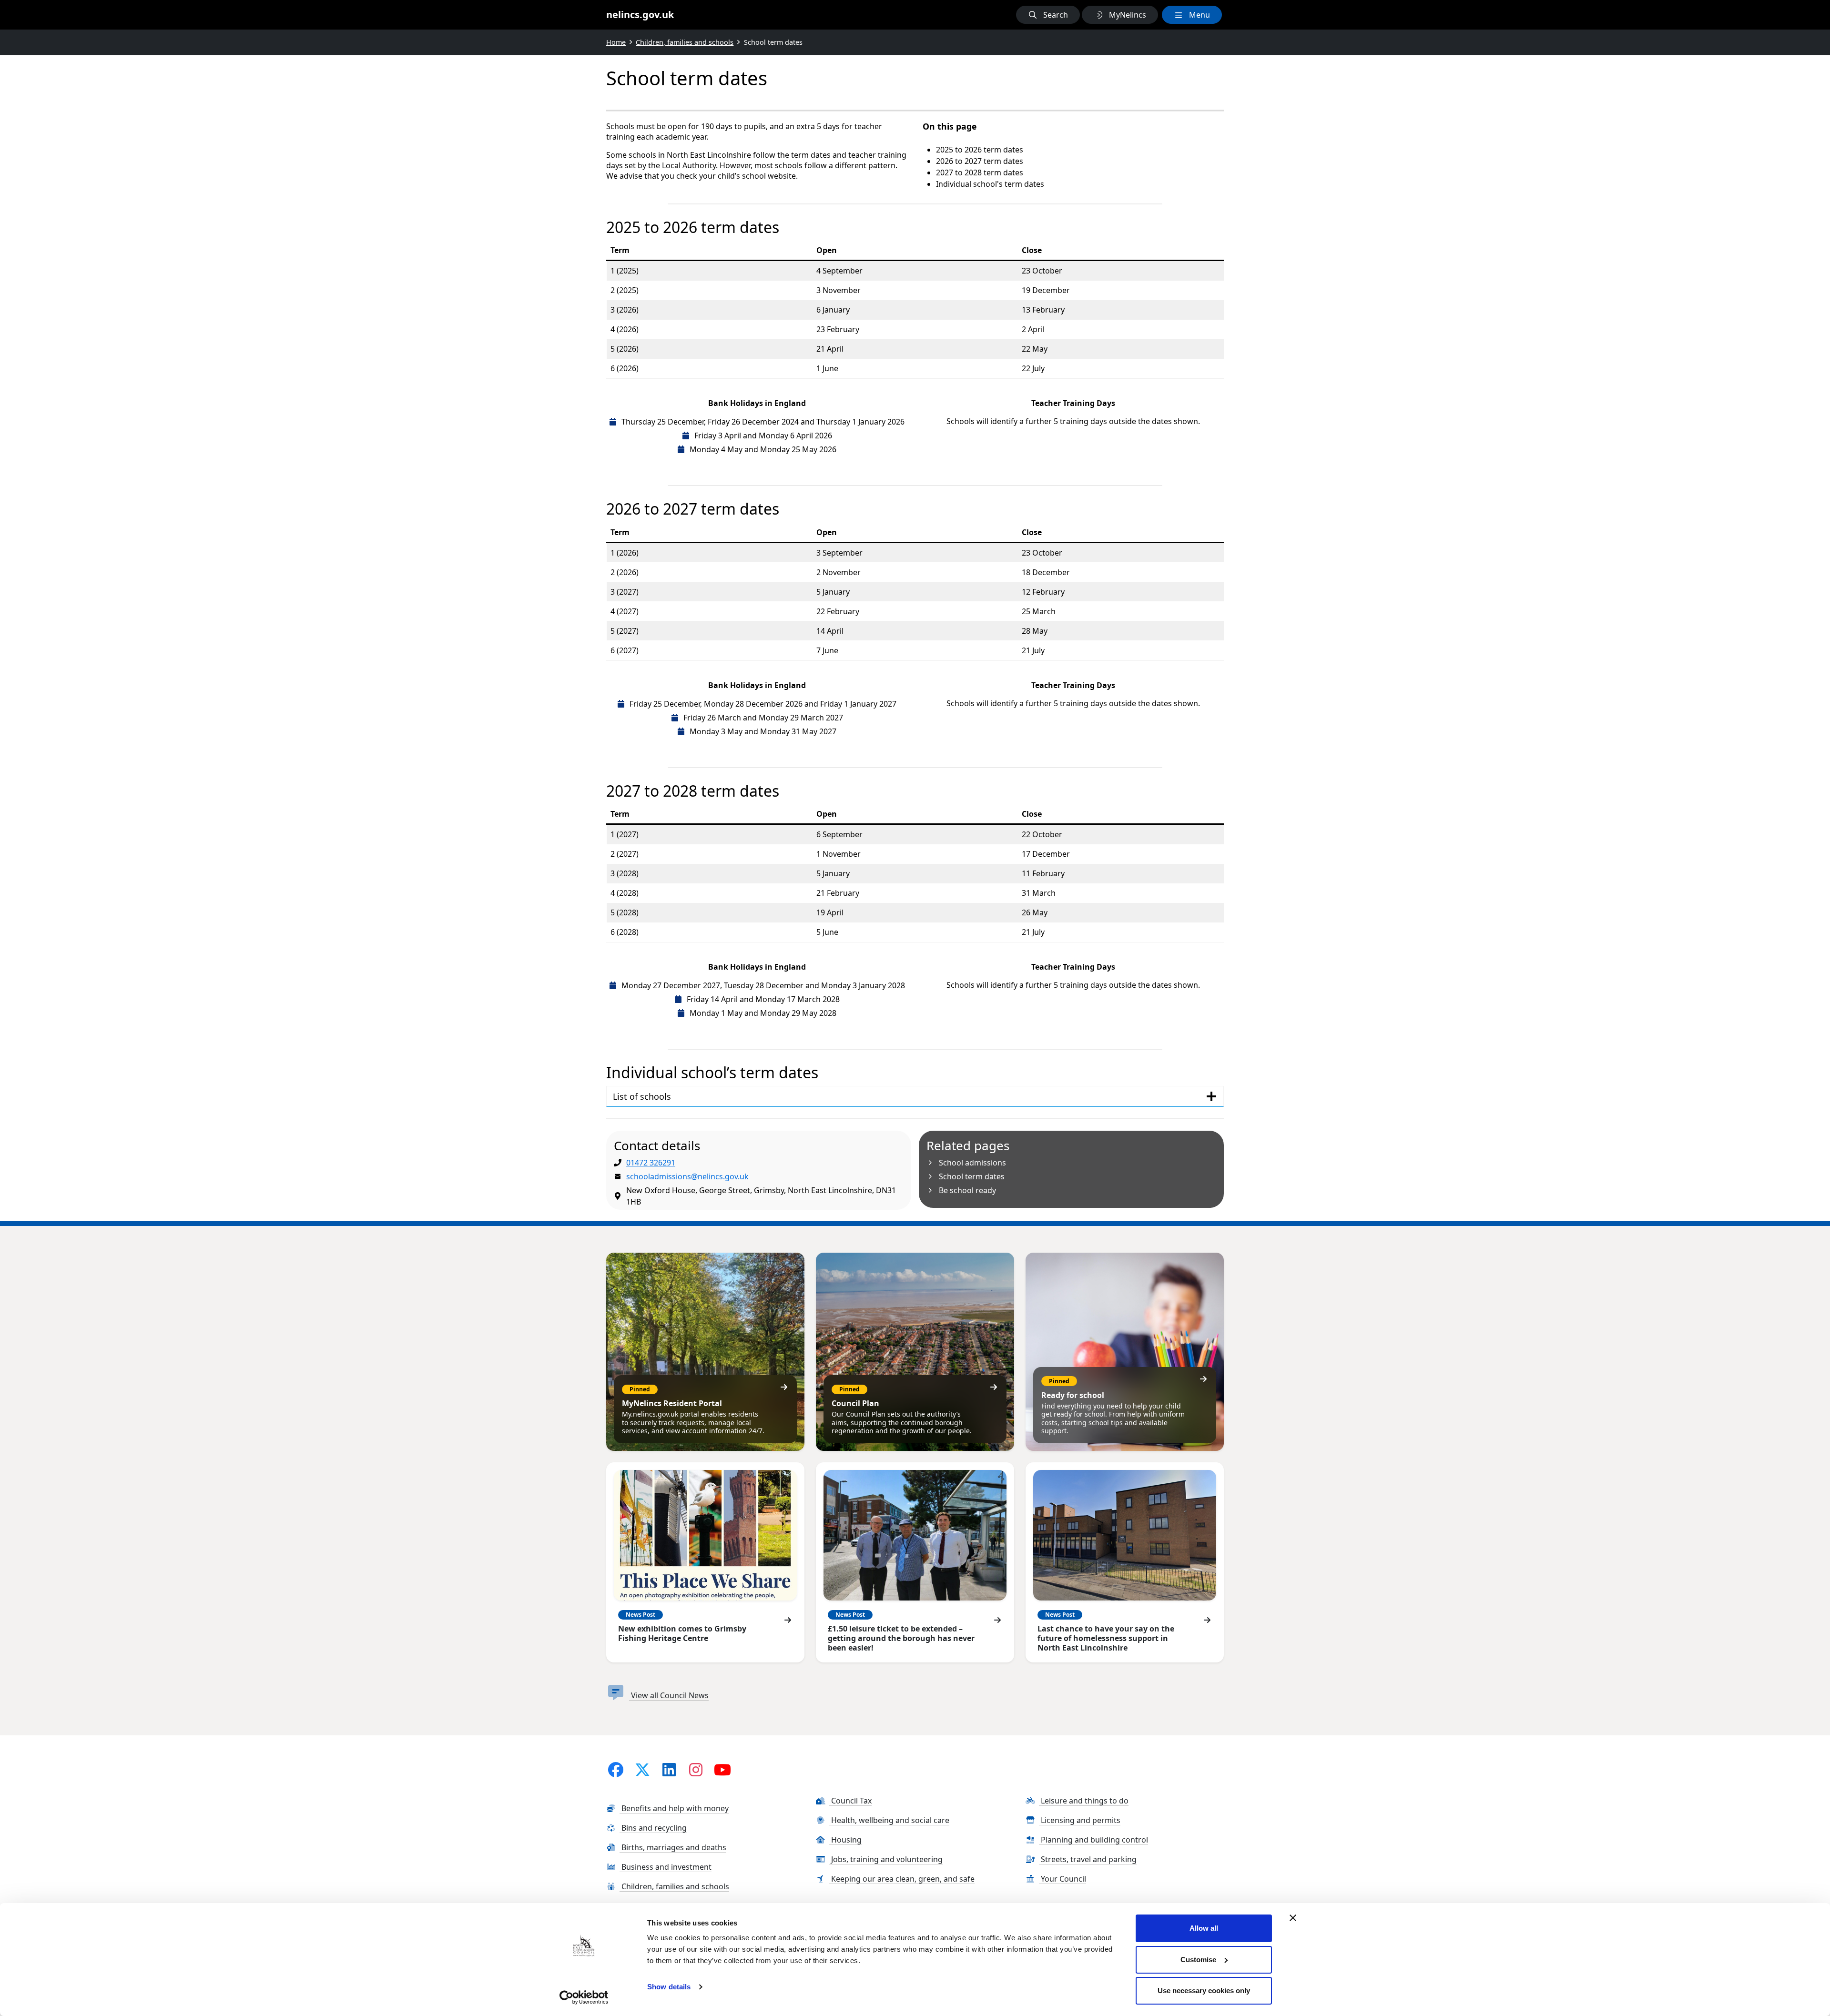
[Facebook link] (616, 1769)
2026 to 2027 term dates (980, 161)
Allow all (1204, 1928)
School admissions (972, 1163)
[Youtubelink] (722, 1769)
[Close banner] (1293, 1918)
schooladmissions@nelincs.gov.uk (687, 1176)
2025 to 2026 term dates (980, 150)
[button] (1048, 15)
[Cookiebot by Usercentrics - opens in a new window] (584, 1997)
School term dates (972, 1176)
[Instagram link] (696, 1769)
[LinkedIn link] (669, 1769)
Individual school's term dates (990, 184)
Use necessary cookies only (1204, 1991)
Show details (669, 1987)
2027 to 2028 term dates (980, 172)
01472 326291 (651, 1163)
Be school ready (967, 1190)
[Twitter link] (642, 1769)
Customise (1198, 1960)
